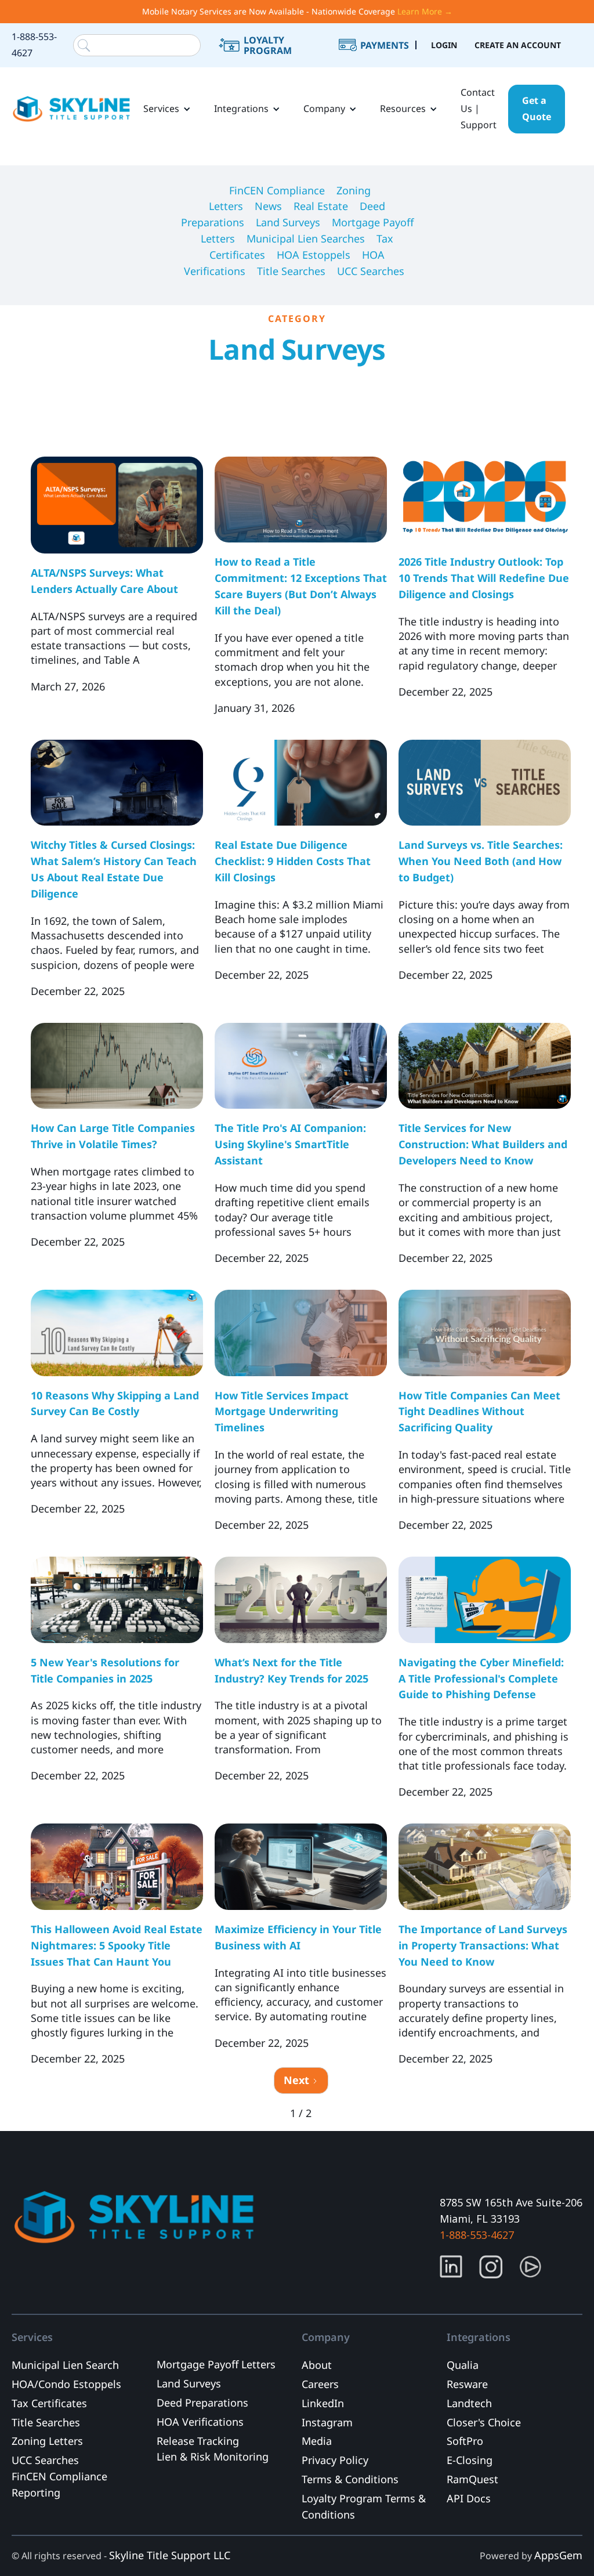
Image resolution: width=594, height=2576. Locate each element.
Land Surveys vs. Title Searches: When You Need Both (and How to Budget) (481, 861)
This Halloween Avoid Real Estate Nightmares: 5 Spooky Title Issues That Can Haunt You (117, 1945)
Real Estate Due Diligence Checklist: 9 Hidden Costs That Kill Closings (293, 861)
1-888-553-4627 (34, 45)
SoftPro (465, 2441)
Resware (467, 2384)
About (317, 2365)
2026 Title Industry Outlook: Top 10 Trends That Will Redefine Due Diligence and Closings (484, 578)
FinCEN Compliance (277, 190)
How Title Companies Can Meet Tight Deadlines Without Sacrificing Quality (479, 1412)
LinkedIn (323, 2403)
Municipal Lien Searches (306, 238)
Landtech (469, 2403)
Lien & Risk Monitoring (213, 2456)
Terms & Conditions (350, 2479)
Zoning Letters (47, 2441)
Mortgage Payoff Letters (216, 2364)
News (268, 206)
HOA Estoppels (314, 255)
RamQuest (472, 2479)
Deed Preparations (202, 2403)
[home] (72, 109)
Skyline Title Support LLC (170, 2555)
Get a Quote (537, 108)
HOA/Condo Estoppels (66, 2384)
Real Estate (321, 206)
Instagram (327, 2422)
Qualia (463, 2365)
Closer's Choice (484, 2422)
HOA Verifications (200, 2422)
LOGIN (444, 45)
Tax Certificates (49, 2403)
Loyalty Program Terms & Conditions (364, 2506)
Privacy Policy (335, 2460)
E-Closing (470, 2460)
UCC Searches (371, 271)
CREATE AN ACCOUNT (518, 45)
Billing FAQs (387, 60)
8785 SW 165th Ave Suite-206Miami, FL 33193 (511, 2210)
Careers (320, 2384)
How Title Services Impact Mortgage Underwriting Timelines (282, 1412)
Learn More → (425, 11)
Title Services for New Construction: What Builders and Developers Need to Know (483, 1144)
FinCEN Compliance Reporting (59, 2484)
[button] (167, 109)
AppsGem (558, 2555)
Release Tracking (198, 2441)
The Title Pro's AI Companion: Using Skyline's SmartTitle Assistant (290, 1144)
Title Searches (291, 271)
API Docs (469, 2498)
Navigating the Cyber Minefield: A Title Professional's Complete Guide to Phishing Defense (481, 1678)
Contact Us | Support (479, 108)
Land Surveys (288, 222)
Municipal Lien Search (65, 2365)
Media (317, 2441)
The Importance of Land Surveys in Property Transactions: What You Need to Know (483, 1945)
